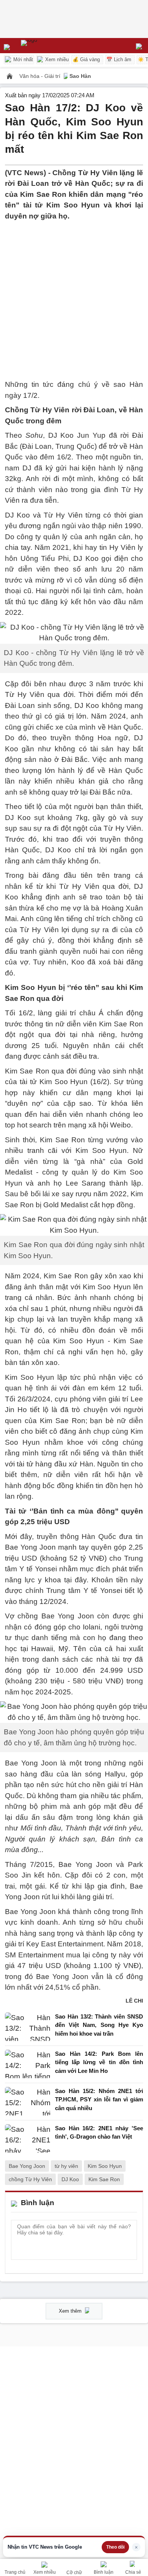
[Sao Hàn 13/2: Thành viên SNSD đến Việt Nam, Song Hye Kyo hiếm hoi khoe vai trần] (28, 2027)
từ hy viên (66, 2166)
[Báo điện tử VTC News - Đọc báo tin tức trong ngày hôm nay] (46, 46)
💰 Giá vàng (86, 59)
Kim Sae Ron (104, 2179)
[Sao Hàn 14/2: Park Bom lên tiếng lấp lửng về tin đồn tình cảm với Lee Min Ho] (28, 2064)
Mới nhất (22, 59)
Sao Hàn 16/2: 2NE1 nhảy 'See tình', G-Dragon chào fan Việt (99, 2133)
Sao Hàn (80, 76)
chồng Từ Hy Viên (30, 2179)
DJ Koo (70, 2179)
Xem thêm (71, 2311)
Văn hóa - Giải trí (41, 76)
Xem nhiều (56, 59)
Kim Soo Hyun (105, 2166)
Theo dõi (115, 2547)
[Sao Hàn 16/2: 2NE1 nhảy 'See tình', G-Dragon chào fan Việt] (28, 2138)
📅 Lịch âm (119, 59)
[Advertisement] (74, 296)
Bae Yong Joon (27, 2166)
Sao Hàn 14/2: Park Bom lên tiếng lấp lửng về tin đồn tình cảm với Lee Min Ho (99, 2062)
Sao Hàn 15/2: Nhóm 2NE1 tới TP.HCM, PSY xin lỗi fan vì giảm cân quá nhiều (99, 2099)
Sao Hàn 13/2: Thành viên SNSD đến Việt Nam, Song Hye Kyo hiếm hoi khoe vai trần (99, 2025)
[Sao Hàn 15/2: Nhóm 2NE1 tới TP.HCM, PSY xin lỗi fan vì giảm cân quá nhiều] (28, 2102)
